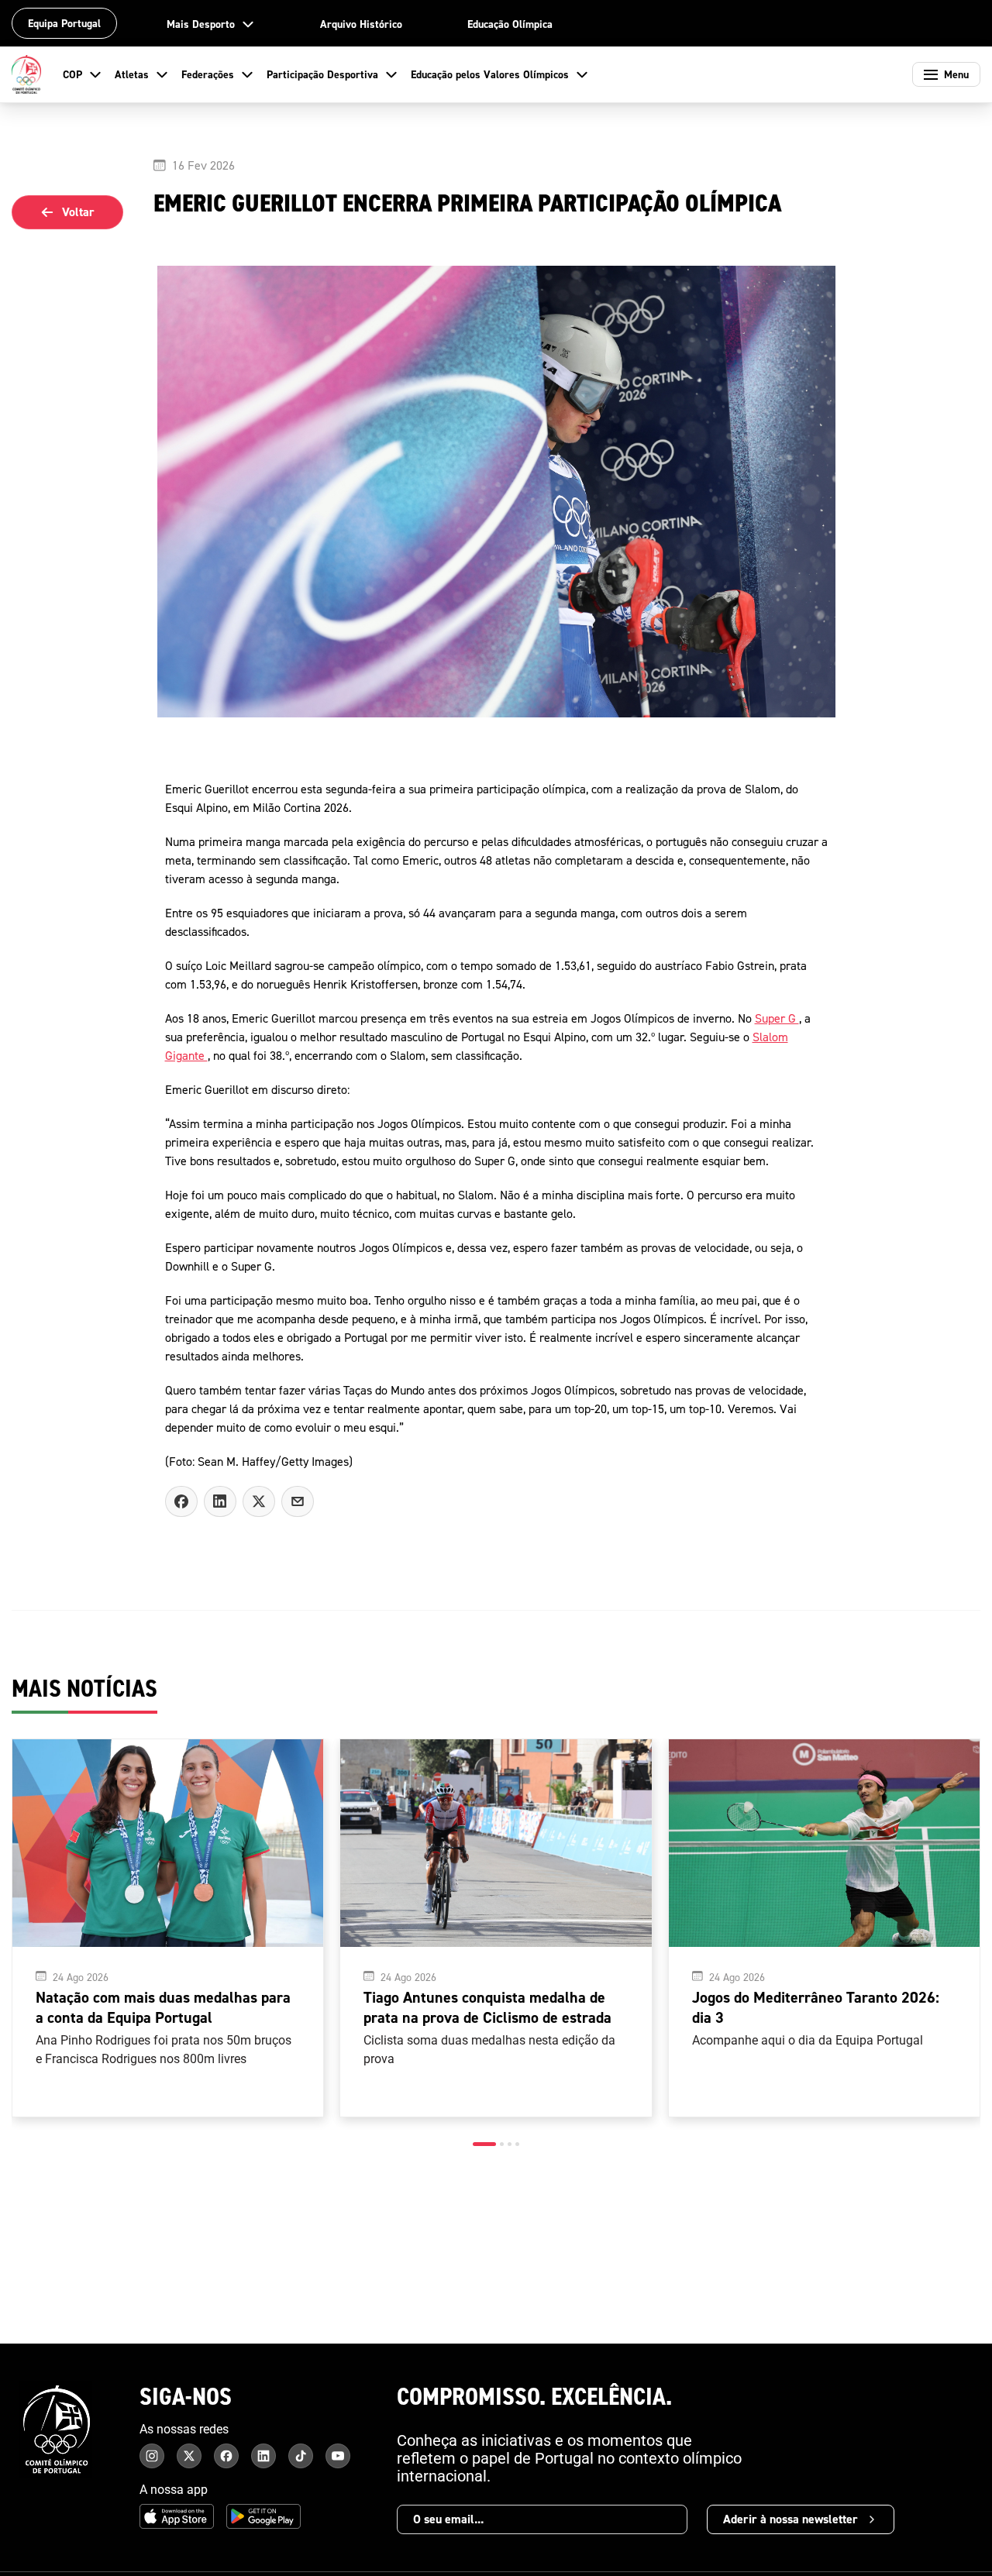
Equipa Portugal (64, 23)
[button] (484, 2144)
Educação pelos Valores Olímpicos (490, 74)
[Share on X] (259, 1501)
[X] (298, 1501)
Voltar (78, 212)
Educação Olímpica (510, 24)
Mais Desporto (201, 24)
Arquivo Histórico (361, 24)
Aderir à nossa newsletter (790, 2519)
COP (72, 74)
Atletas (132, 74)
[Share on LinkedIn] (220, 1501)
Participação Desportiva (322, 74)
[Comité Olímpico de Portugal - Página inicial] (26, 74)
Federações (208, 74)
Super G (777, 1018)
